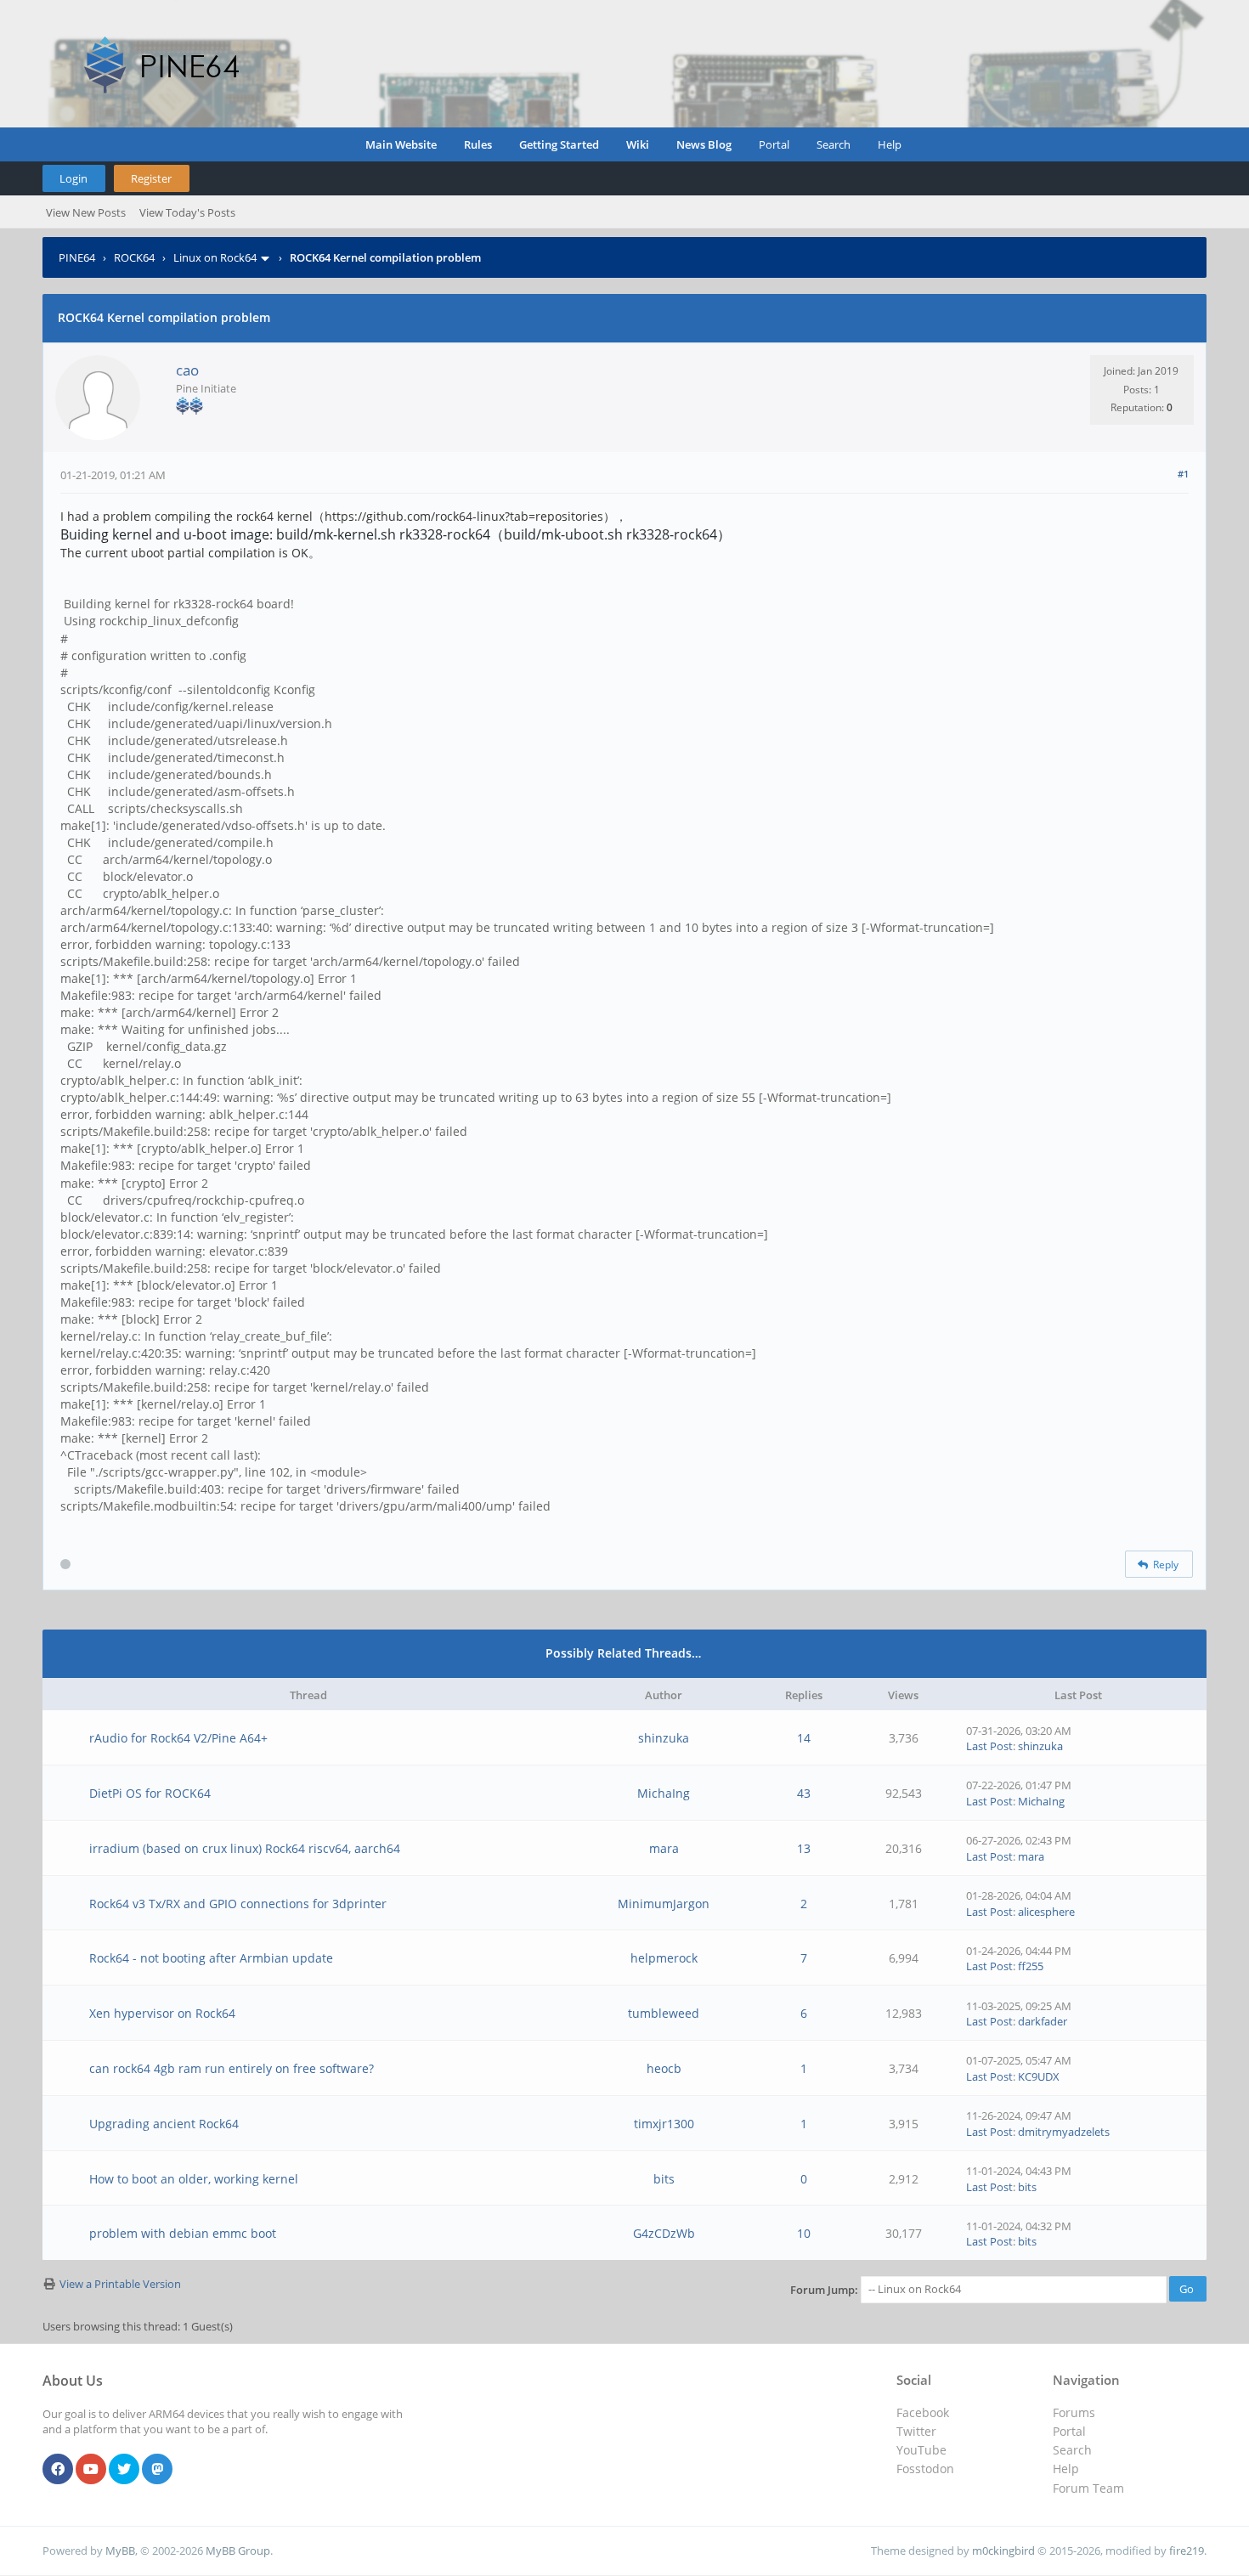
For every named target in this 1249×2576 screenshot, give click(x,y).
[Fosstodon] (157, 2470)
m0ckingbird (1003, 2551)
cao (187, 370)
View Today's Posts (187, 212)
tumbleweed (664, 2013)
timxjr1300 (664, 2124)
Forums (1074, 2412)
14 (804, 1738)
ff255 (1031, 1966)
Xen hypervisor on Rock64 (162, 2013)
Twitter (916, 2431)
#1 (1183, 474)
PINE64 (77, 257)
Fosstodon (925, 2469)
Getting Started (559, 144)
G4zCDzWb (664, 2233)
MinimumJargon (664, 1904)
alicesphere (1046, 1912)
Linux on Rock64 (215, 257)
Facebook (923, 2412)
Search (834, 144)
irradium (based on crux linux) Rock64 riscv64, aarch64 (245, 1848)
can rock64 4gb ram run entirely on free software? (232, 2068)
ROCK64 (134, 257)
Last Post (989, 1746)
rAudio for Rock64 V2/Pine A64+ (178, 1738)
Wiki (638, 144)
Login (73, 178)
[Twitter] (124, 2470)
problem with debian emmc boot (183, 2233)
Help (890, 144)
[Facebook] (58, 2470)
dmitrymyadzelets (1064, 2132)
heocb (664, 2068)
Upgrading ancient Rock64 (164, 2124)
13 (804, 1848)
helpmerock (664, 1958)
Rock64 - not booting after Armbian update (211, 1958)
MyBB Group (238, 2551)
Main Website (401, 144)
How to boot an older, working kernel (194, 2179)
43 (804, 1793)
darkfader (1043, 2021)
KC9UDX (1039, 2076)
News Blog (704, 144)
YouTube (921, 2450)
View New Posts (86, 212)
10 (804, 2233)
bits (664, 2179)
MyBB (120, 2551)
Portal (774, 144)
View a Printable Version (120, 2284)
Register (151, 178)
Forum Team (1088, 2488)
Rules (478, 144)
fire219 (1187, 2551)
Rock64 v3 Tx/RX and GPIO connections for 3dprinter (238, 1904)
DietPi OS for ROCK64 (150, 1793)
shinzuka (664, 1738)
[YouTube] (91, 2470)
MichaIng (664, 1793)
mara (664, 1848)
